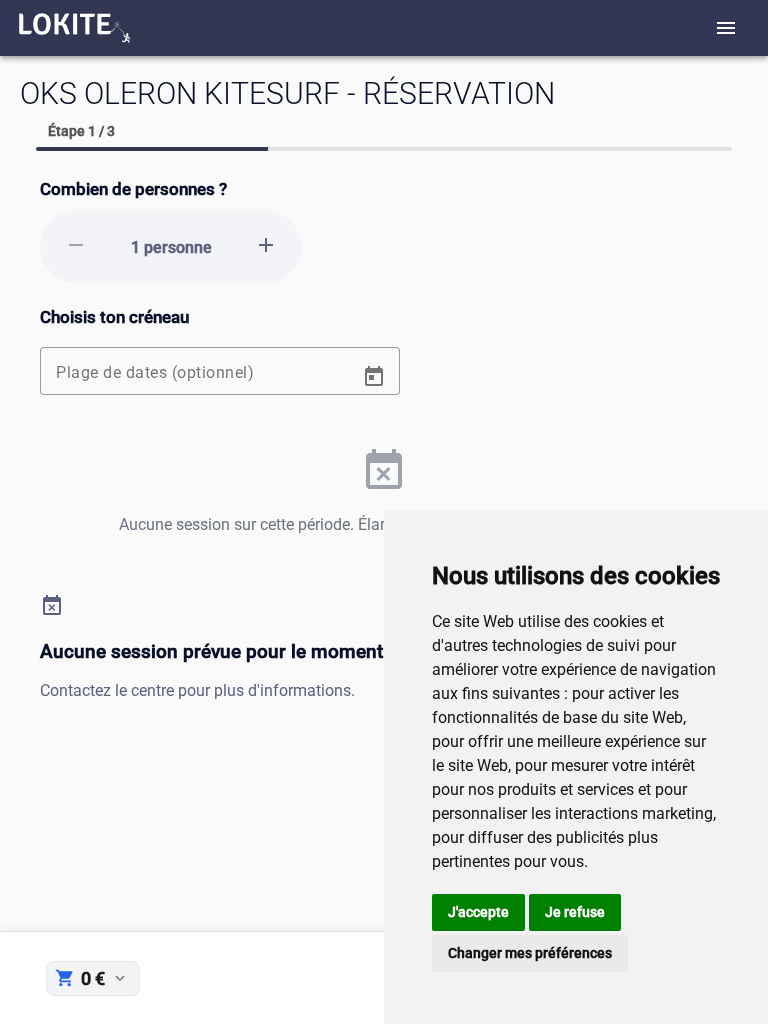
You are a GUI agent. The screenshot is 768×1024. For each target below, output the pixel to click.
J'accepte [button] (478, 912)
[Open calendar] (374, 377)
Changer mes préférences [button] (530, 953)
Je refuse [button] (575, 912)
